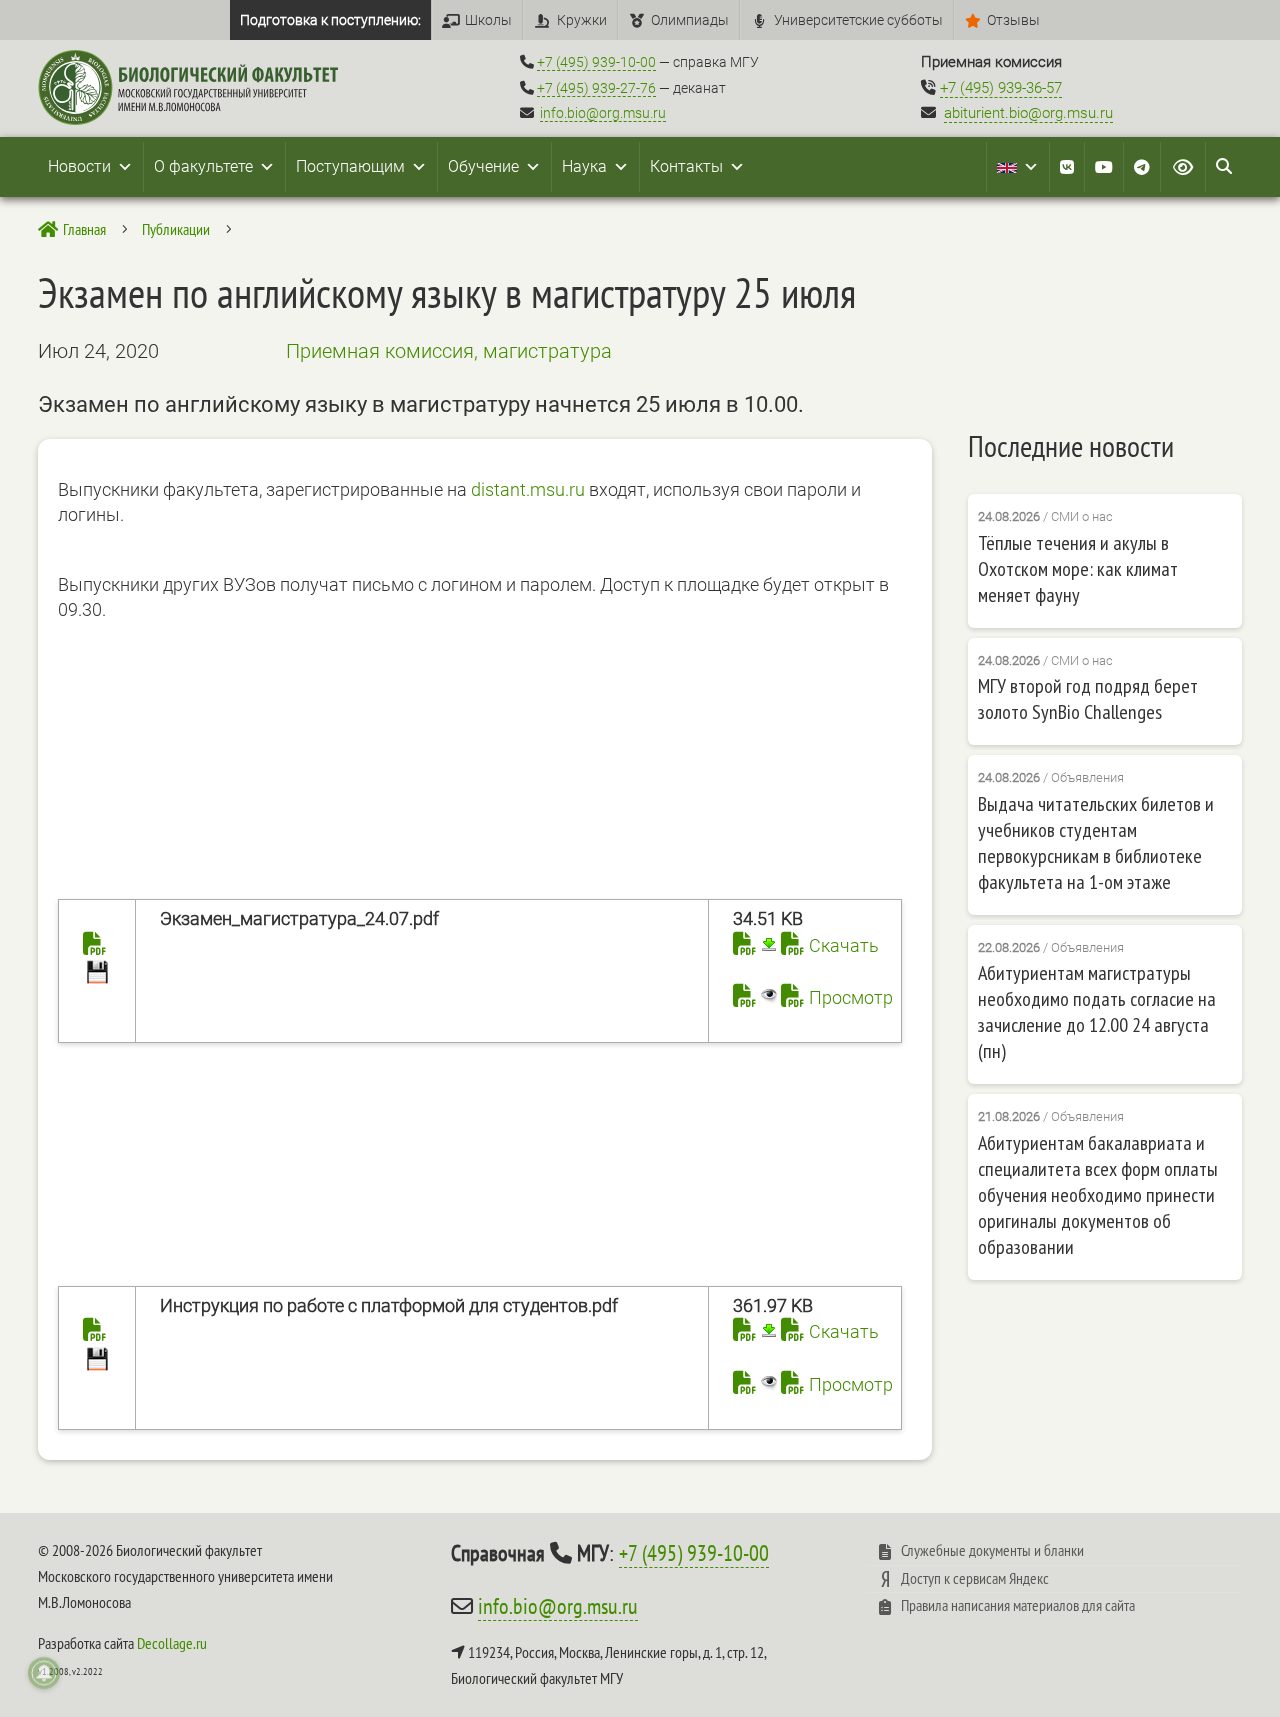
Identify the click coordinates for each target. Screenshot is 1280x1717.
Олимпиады (690, 20)
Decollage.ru (172, 1643)
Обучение (483, 166)
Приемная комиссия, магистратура (449, 351)
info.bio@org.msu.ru (603, 113)
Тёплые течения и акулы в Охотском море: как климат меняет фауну (1078, 569)
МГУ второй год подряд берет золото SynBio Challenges (1088, 699)
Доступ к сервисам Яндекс (975, 1578)
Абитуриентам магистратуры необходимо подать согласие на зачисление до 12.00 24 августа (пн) (1097, 1012)
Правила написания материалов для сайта (1018, 1605)
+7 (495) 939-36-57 (1001, 88)
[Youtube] (1104, 167)
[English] (1018, 167)
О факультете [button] (203, 166)
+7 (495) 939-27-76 (596, 88)
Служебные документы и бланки (992, 1550)
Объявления (1087, 777)
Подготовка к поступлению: (330, 20)
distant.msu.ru (528, 489)
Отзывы (1013, 20)
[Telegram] (1142, 167)
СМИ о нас (1082, 516)
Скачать (844, 945)
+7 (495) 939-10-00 (596, 62)
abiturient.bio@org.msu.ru (1028, 113)
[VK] (1067, 167)
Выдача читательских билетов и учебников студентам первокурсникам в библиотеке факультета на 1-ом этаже (1096, 843)
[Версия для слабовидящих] (1183, 167)
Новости (79, 166)
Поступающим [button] (350, 166)
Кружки (582, 20)
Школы (488, 20)
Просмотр (851, 997)
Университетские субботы (858, 20)
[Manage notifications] (44, 1673)
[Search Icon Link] (1224, 167)
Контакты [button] (686, 166)
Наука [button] (584, 166)
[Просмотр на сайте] (755, 997)
